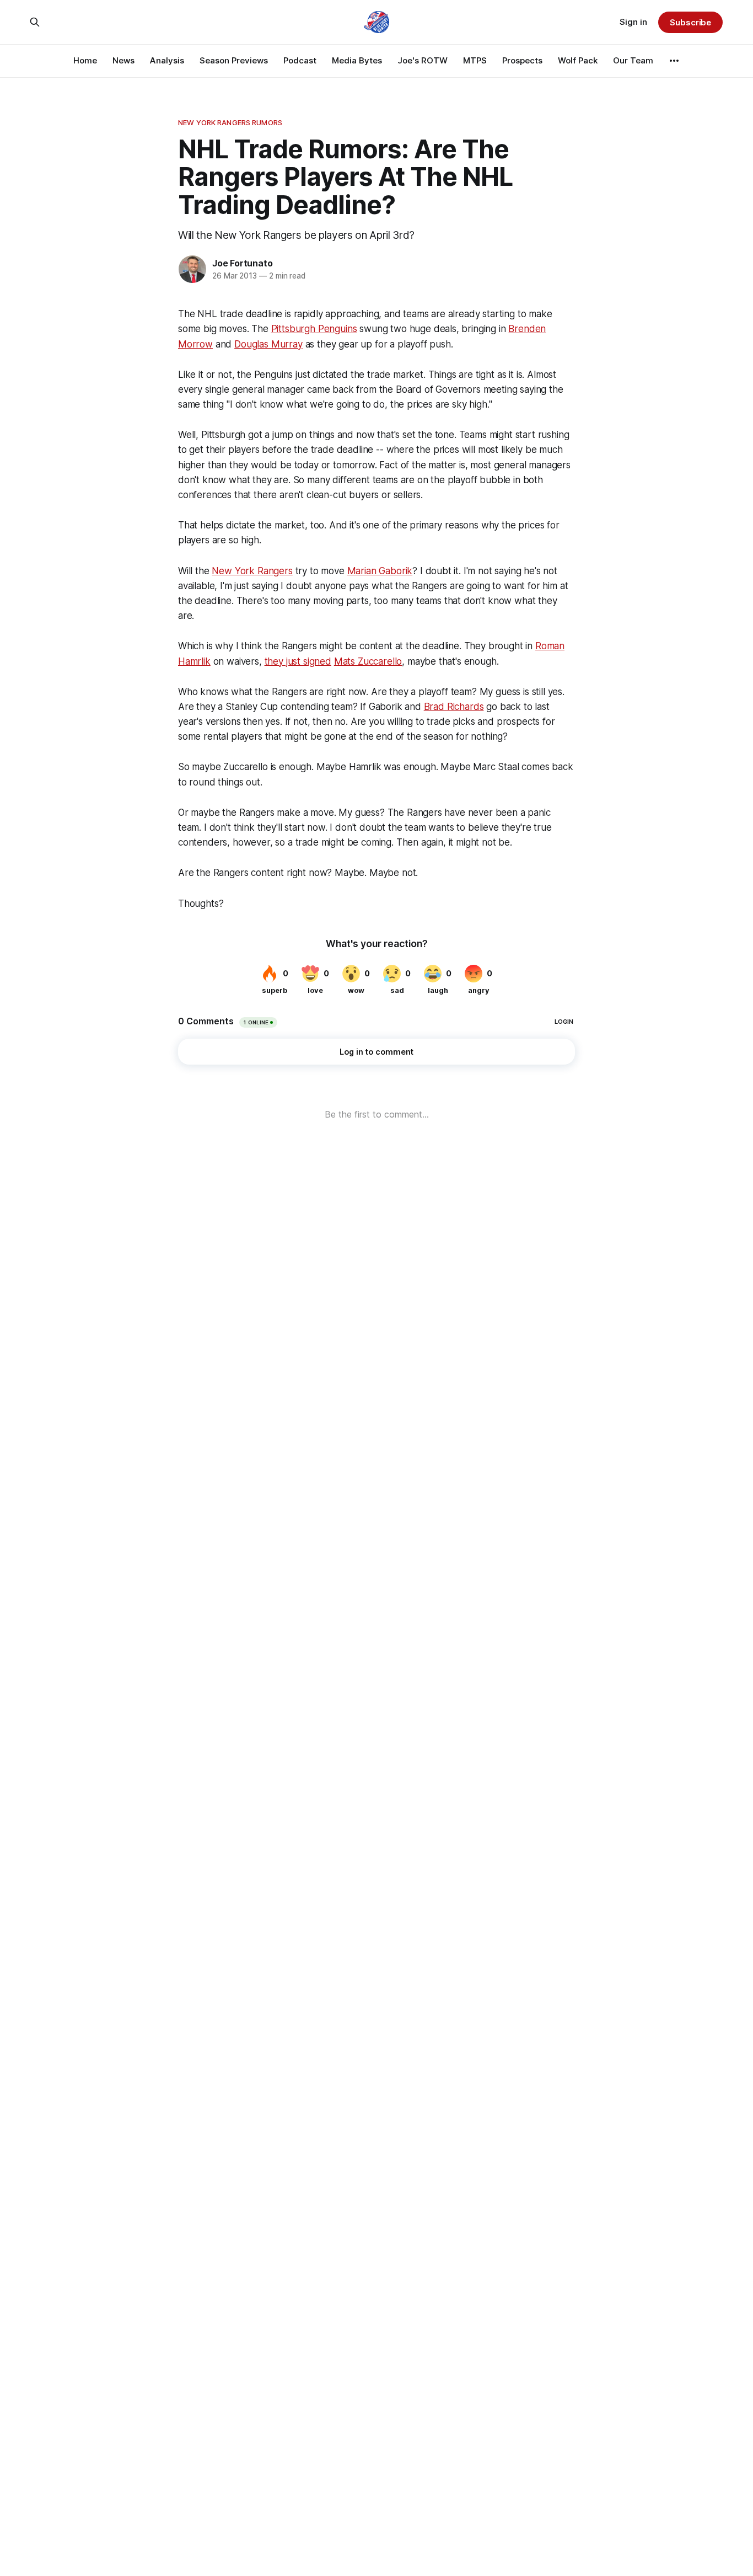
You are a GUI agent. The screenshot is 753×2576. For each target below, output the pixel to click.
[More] (674, 61)
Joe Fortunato (242, 263)
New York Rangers (252, 571)
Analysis (167, 60)
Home (85, 60)
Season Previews (234, 60)
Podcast (300, 60)
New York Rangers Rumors (230, 122)
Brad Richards (454, 707)
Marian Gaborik (380, 571)
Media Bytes (357, 60)
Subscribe (690, 22)
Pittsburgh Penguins (314, 329)
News (123, 60)
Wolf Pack (578, 60)
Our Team (633, 60)
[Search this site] (35, 22)
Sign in (633, 22)
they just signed (298, 661)
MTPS (475, 60)
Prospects (522, 60)
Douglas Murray (268, 344)
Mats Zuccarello (368, 661)
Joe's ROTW (423, 60)
